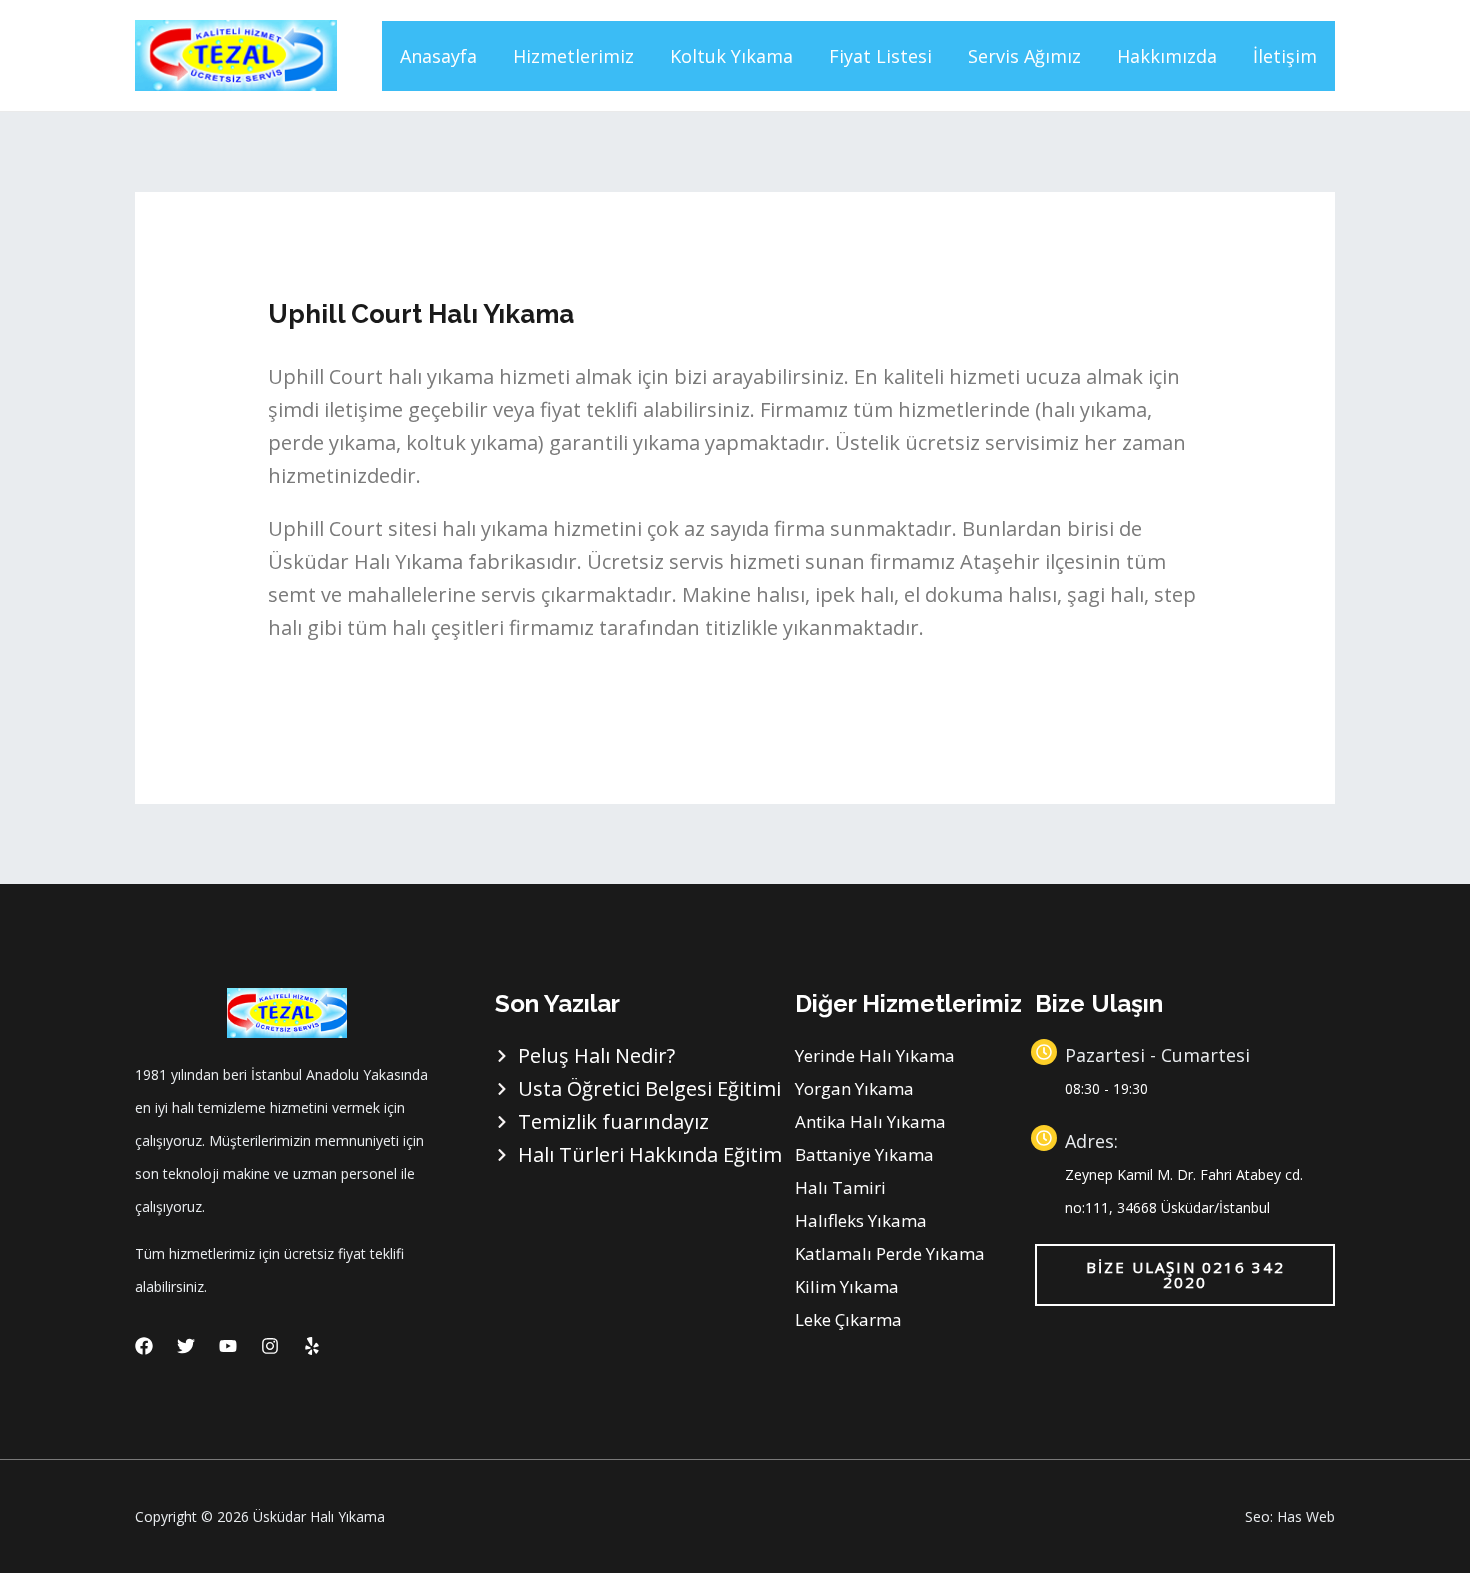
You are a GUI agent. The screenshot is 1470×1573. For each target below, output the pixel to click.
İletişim (1285, 56)
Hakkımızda (1167, 56)
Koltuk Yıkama (731, 56)
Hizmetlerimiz (573, 56)
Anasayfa (438, 56)
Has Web (1306, 1516)
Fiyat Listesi (880, 56)
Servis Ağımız (1024, 56)
